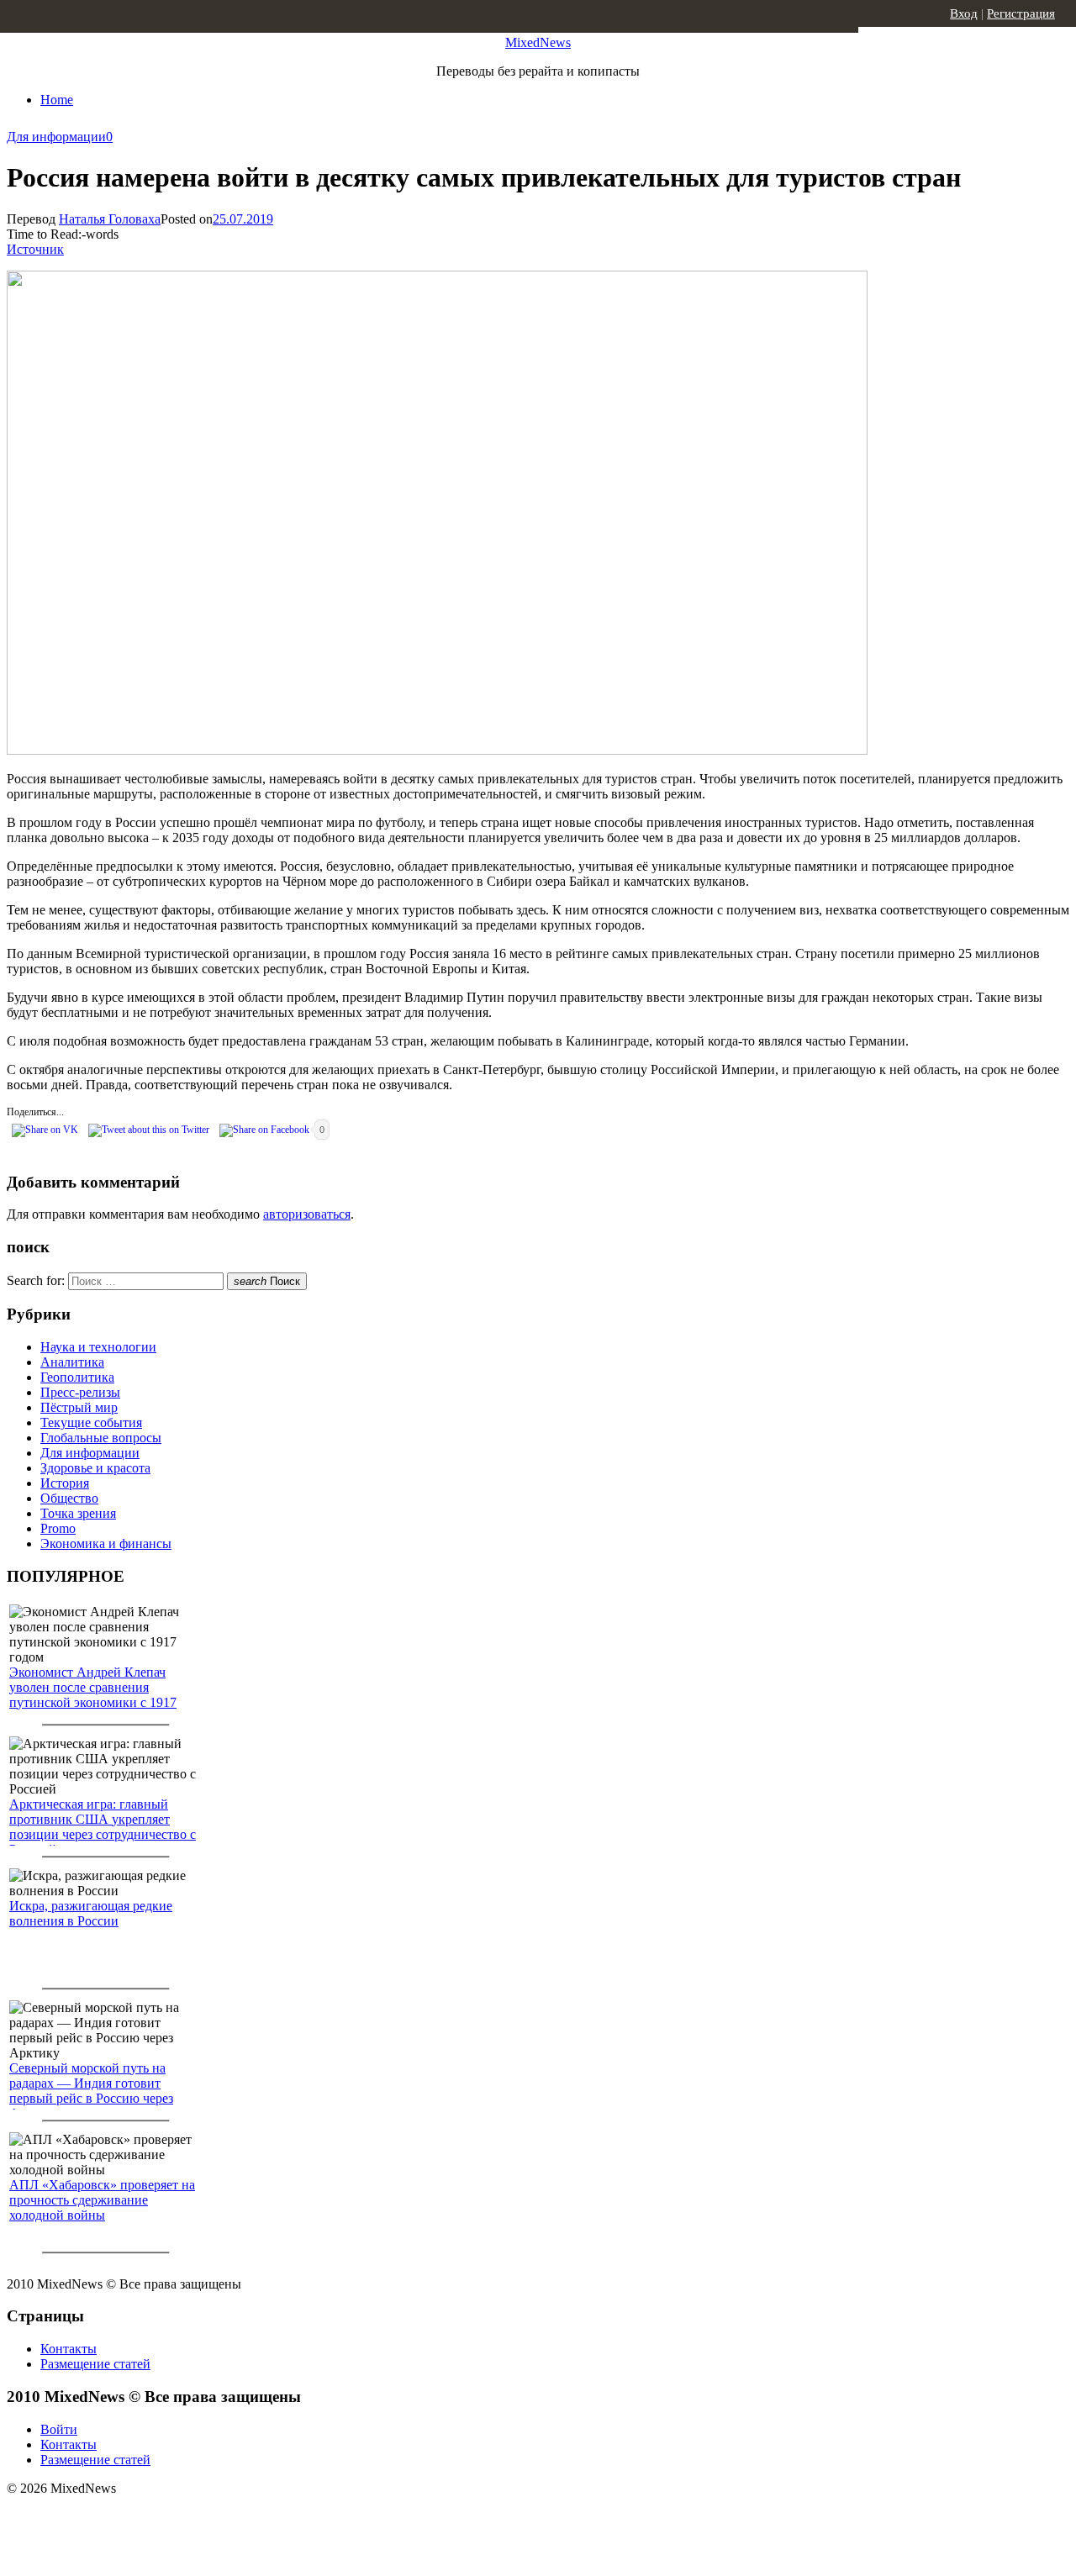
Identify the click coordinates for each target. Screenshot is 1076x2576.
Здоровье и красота (95, 1468)
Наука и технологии (98, 1347)
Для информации (56, 137)
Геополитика (77, 1377)
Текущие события (91, 1422)
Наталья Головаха (110, 219)
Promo (58, 1528)
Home (57, 100)
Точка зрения (78, 1513)
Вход (964, 13)
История (65, 1483)
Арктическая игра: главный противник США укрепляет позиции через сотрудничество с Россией (103, 1827)
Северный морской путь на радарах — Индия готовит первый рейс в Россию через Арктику (91, 2091)
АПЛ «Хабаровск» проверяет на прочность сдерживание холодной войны (102, 2200)
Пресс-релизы (80, 1392)
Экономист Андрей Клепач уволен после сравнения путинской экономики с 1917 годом (93, 1695)
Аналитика (72, 1362)
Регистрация (1021, 13)
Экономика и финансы (106, 1543)
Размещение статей (95, 2364)
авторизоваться (307, 1214)
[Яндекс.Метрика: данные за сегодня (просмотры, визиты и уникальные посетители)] (139, 2518)
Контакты (69, 2349)
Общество (69, 1498)
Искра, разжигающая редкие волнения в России (91, 1913)
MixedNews (538, 42)
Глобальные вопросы (101, 1438)
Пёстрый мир (79, 1407)
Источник (35, 249)
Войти (59, 2429)
